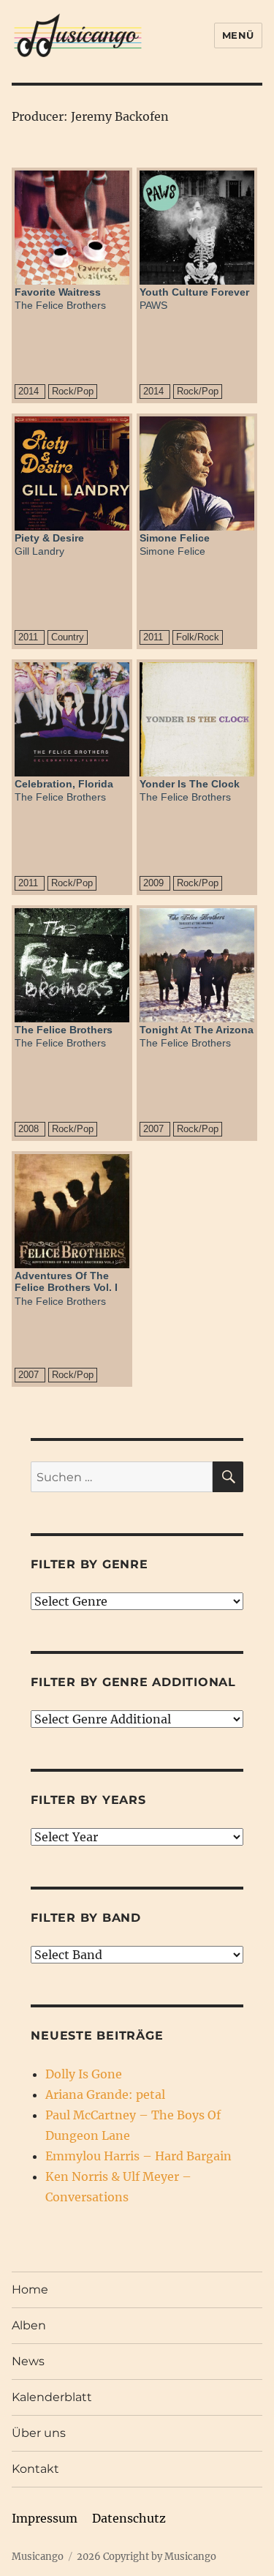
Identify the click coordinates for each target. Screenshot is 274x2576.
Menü (238, 35)
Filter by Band (86, 1918)
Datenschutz (129, 2518)
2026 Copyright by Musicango (146, 2557)
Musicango (38, 2557)
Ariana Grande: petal (105, 2094)
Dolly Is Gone (84, 2074)
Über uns (39, 2433)
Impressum (45, 2518)
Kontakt (35, 2469)
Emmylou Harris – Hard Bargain (138, 2156)
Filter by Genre (89, 1564)
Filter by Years (88, 1800)
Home (30, 2289)
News (28, 2361)
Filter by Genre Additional (133, 1682)
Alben (29, 2325)
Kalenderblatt (52, 2397)
